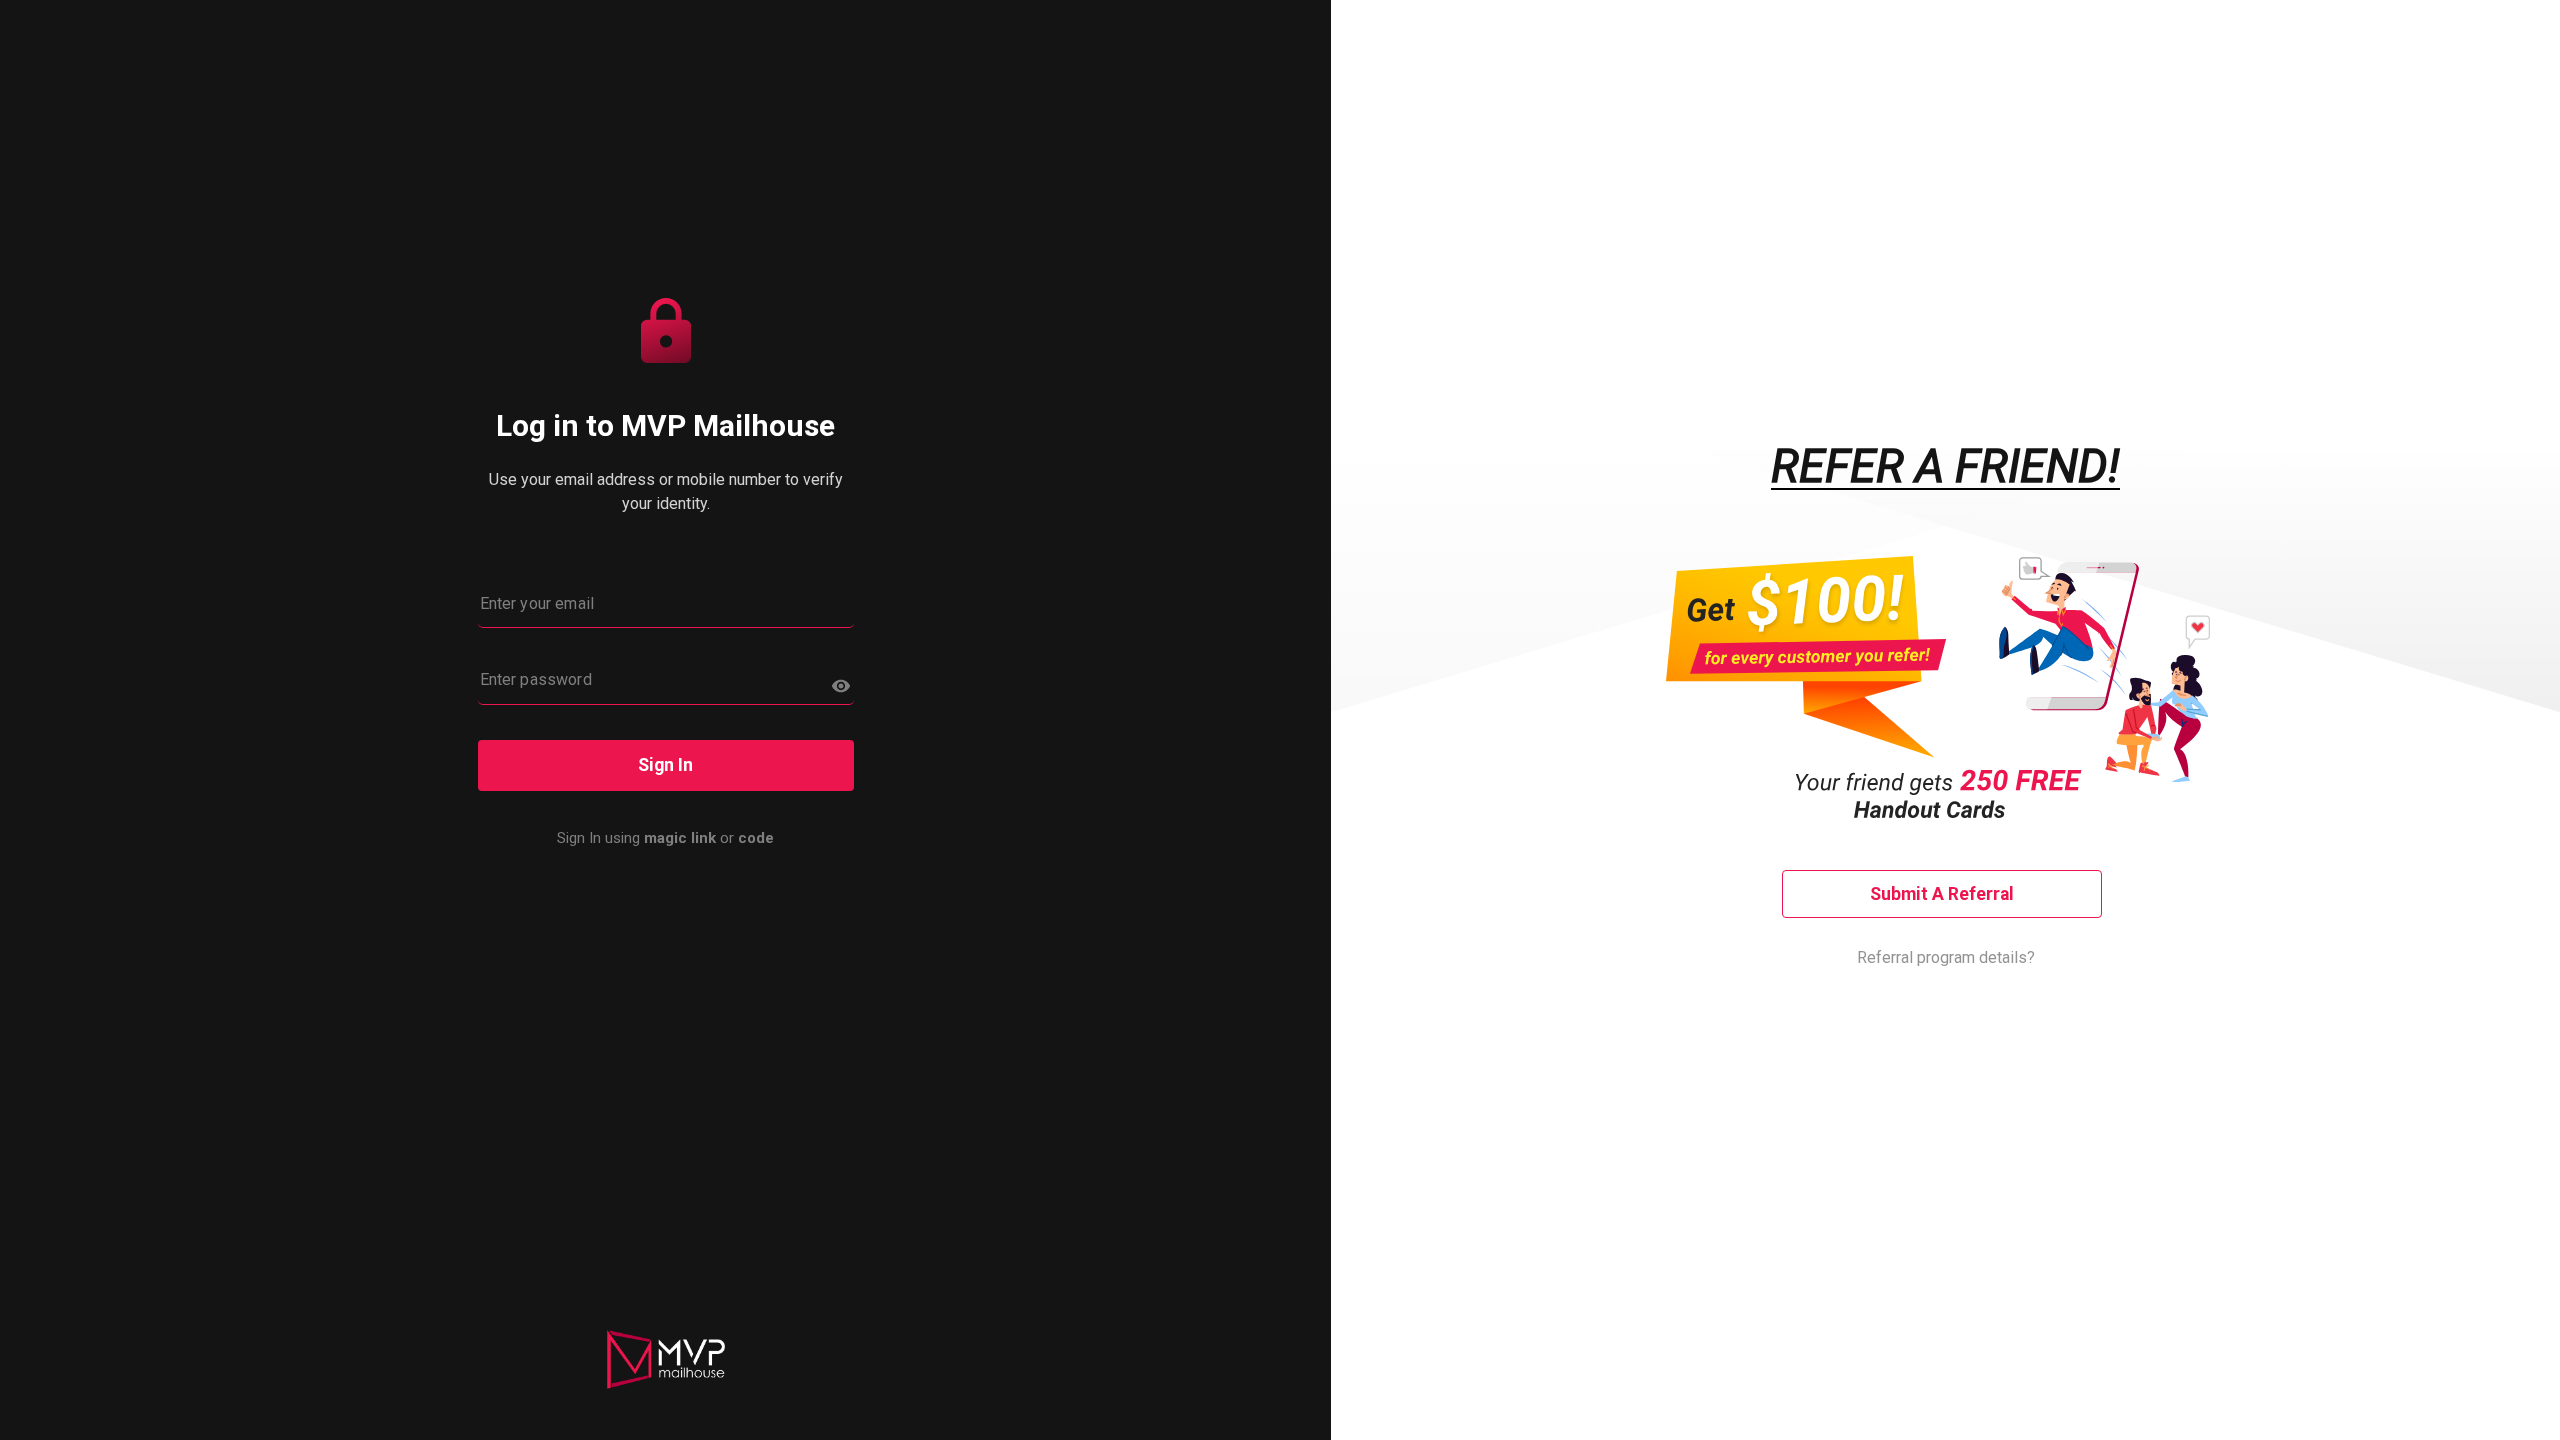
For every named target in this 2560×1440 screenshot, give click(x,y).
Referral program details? (1946, 957)
